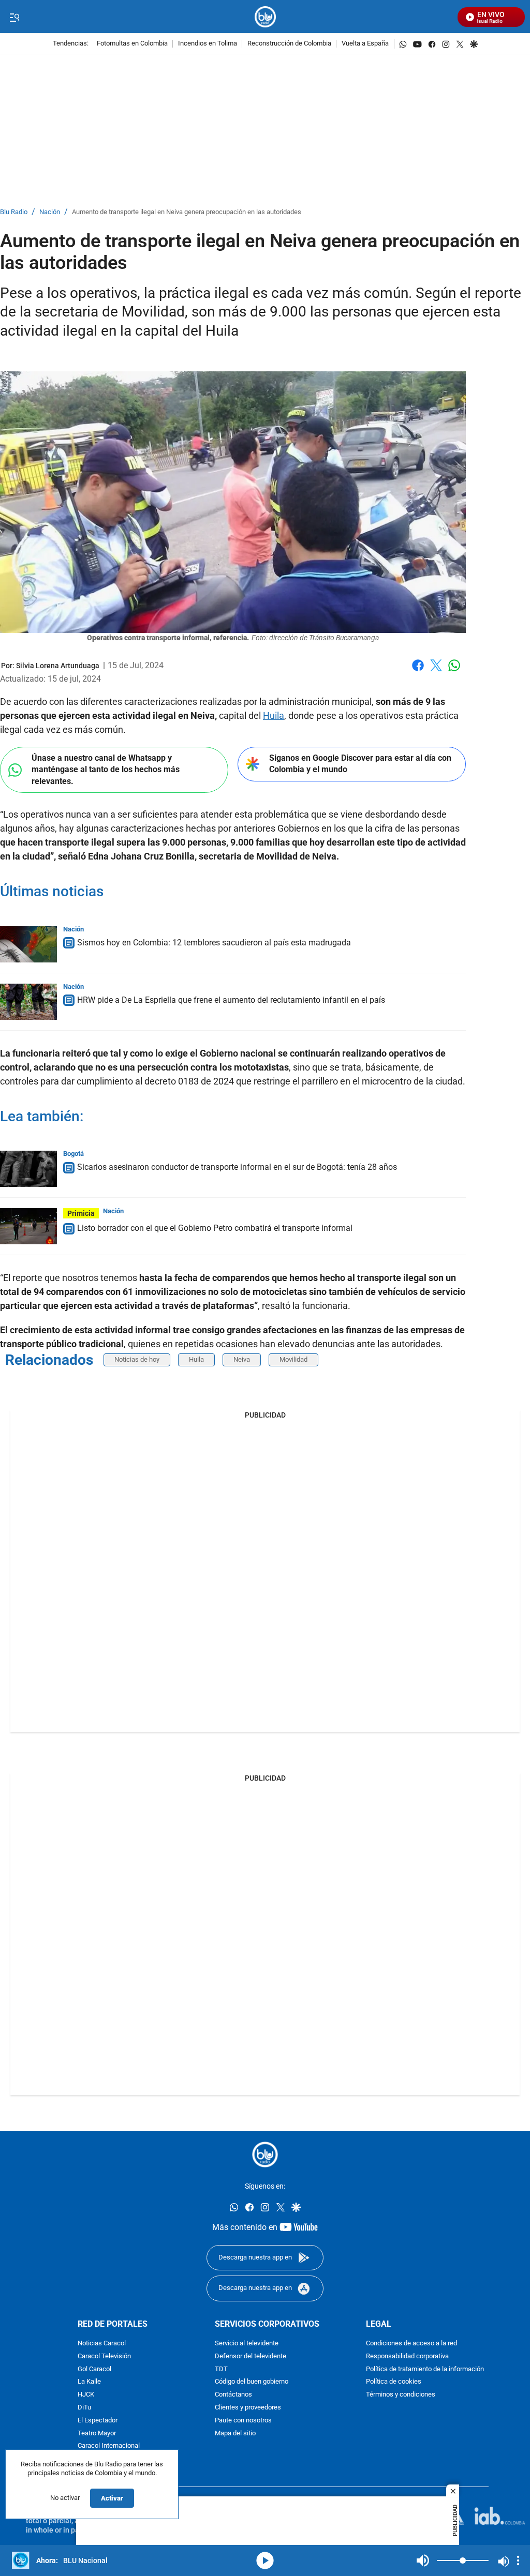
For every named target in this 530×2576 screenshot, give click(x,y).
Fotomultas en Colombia (132, 44)
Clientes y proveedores (248, 2408)
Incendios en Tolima (208, 44)
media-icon (265, 2560)
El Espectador (98, 2421)
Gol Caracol (94, 2369)
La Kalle (89, 2382)
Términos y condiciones (401, 2395)
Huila (274, 715)
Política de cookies (394, 2382)
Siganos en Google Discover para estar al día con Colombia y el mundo (360, 764)
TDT (221, 2369)
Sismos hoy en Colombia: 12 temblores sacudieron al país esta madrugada (214, 943)
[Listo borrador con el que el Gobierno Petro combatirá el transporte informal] (28, 1226)
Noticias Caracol (102, 2344)
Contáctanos (233, 2395)
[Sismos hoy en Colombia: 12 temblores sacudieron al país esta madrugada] (28, 944)
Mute (423, 2560)
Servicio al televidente (247, 2344)
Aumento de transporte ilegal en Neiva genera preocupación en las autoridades (187, 212)
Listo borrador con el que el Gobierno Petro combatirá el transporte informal (215, 1228)
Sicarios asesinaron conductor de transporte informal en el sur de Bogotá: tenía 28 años (237, 1167)
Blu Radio (14, 212)
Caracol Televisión (104, 2356)
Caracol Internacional (109, 2446)
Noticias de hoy (137, 1359)
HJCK (86, 2395)
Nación (50, 212)
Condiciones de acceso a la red (411, 2344)
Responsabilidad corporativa (407, 2356)
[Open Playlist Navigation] (518, 2560)
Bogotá (73, 1154)
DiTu (84, 2408)
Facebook (418, 672)
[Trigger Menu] (14, 17)
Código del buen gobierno (252, 2382)
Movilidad (293, 1359)
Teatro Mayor (97, 2434)
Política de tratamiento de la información (425, 2369)
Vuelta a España (365, 44)
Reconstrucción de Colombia (289, 44)
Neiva (242, 1359)
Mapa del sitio (235, 2434)
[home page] (265, 17)
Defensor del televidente (251, 2356)
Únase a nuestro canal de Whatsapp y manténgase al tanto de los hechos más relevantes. (106, 770)
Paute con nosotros (243, 2421)
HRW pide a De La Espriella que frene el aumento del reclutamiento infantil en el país (231, 1000)
